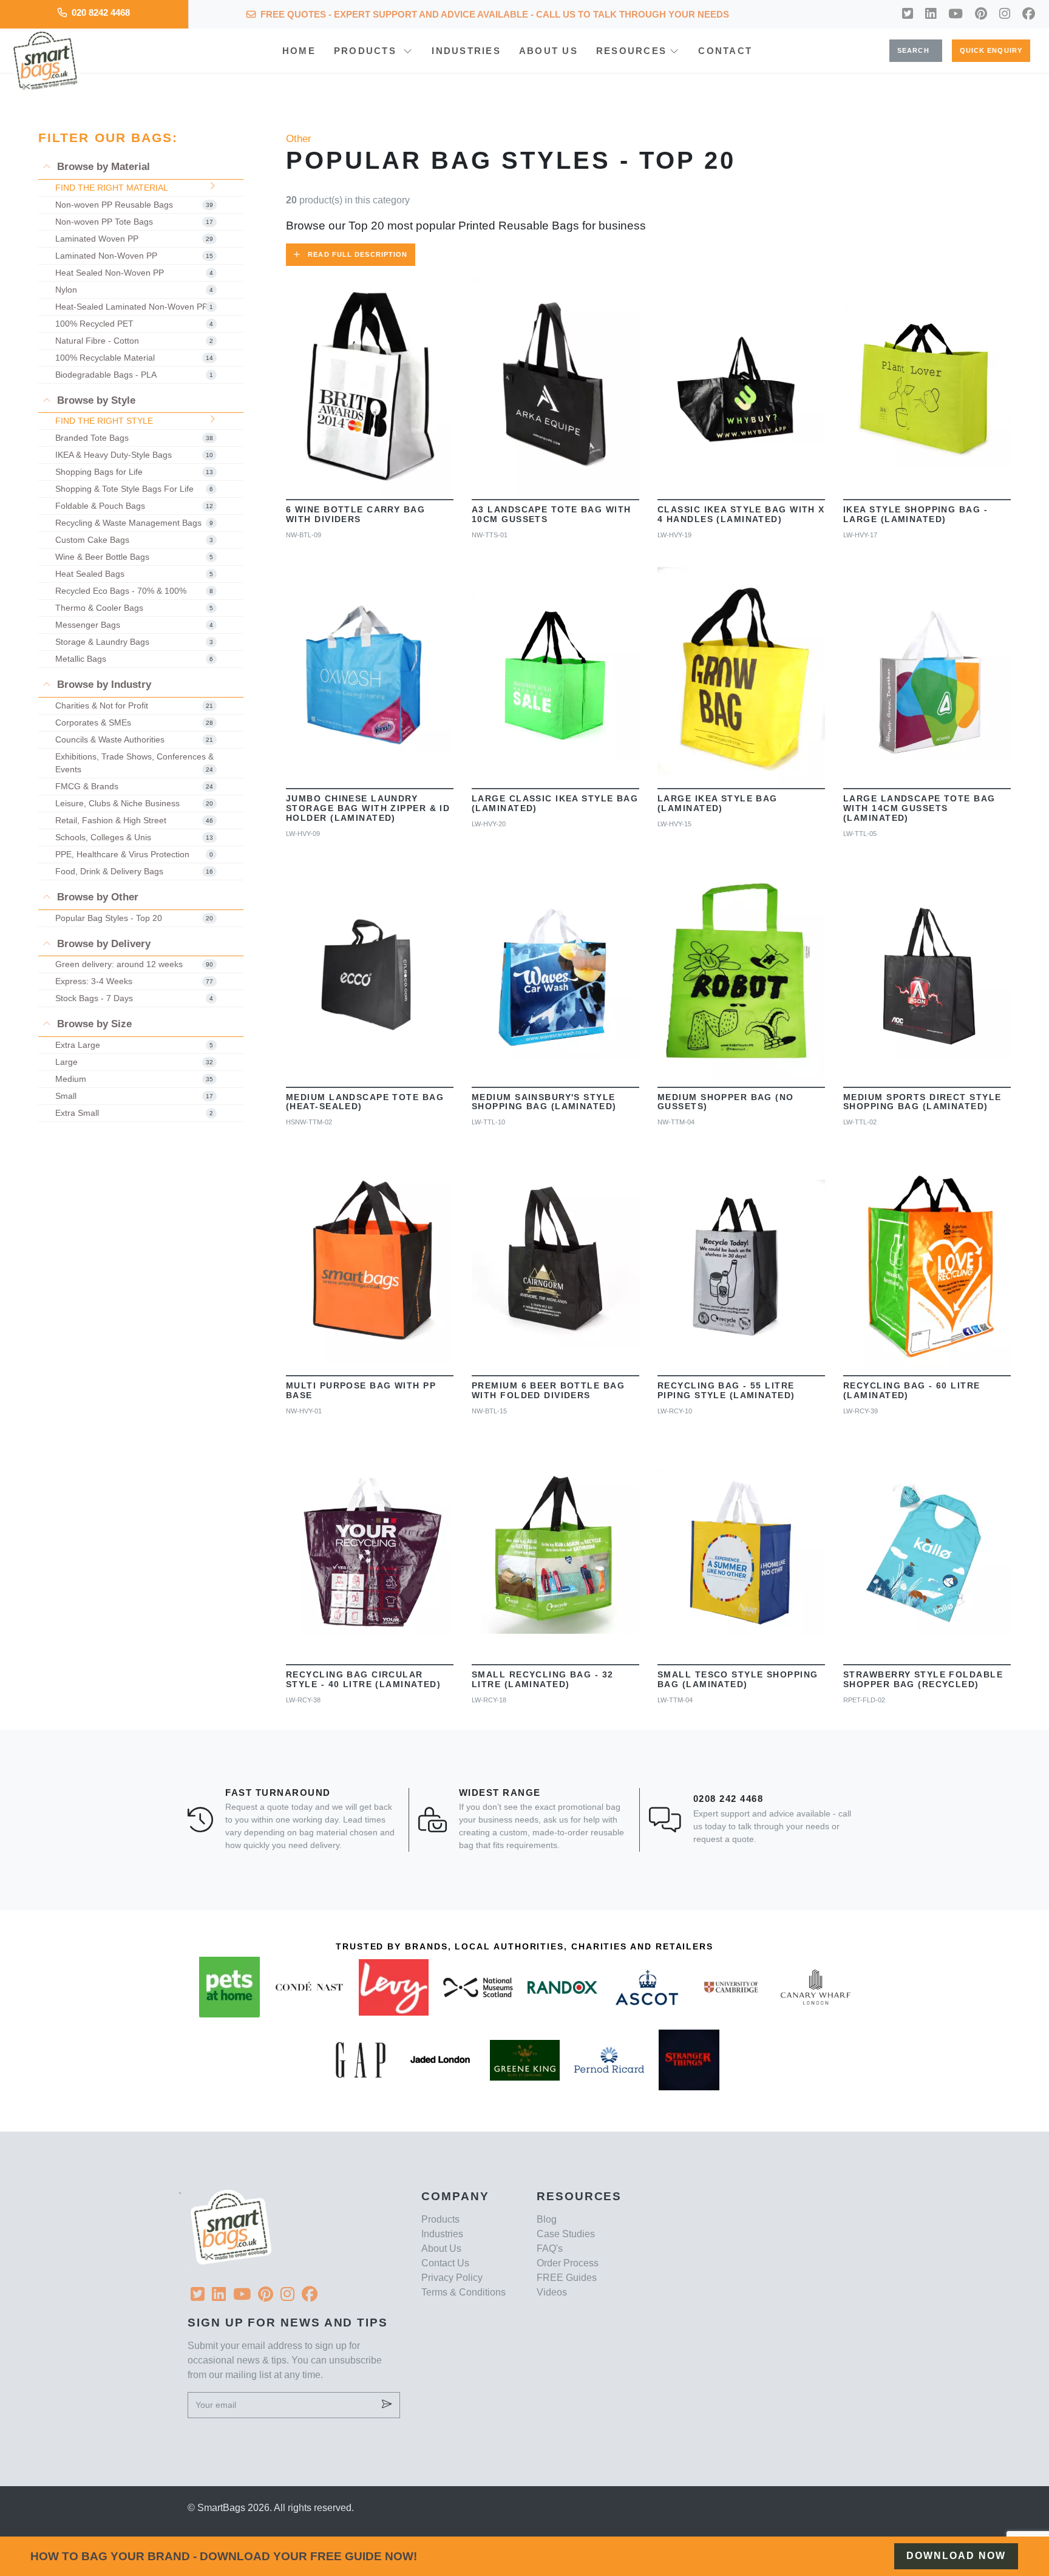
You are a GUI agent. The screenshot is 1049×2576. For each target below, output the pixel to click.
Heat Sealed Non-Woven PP (134, 273)
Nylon (134, 290)
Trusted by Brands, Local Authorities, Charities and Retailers (524, 1946)
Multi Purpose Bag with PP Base (361, 1390)
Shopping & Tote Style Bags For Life (134, 489)
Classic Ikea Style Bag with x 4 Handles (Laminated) (741, 514)
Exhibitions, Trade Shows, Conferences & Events (134, 763)
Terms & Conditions (463, 2292)
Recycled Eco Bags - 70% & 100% (134, 591)
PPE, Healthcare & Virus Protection (134, 854)
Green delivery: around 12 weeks (134, 964)
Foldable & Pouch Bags (134, 506)
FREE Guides (567, 2278)
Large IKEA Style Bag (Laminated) (718, 803)
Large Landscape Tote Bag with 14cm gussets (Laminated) (919, 808)
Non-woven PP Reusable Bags (134, 205)
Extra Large (134, 1045)
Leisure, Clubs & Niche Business (134, 803)
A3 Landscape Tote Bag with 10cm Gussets (551, 514)
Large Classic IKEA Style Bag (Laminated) (555, 803)
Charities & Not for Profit (134, 705)
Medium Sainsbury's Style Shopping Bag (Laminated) (544, 1102)
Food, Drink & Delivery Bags (134, 871)
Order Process (568, 2263)
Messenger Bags (134, 625)
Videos (552, 2292)
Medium (134, 1079)
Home (299, 51)
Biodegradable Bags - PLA (134, 375)
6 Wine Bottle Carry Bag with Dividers (355, 514)
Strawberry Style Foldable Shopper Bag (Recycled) (923, 1679)
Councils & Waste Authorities (134, 739)
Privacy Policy (452, 2278)
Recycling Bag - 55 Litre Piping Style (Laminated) (726, 1390)
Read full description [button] (358, 254)
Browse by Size (93, 1024)
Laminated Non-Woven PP (134, 256)
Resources (631, 51)
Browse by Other (96, 897)
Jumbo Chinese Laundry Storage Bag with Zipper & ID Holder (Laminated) (368, 808)
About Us (548, 51)
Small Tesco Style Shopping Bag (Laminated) (738, 1679)
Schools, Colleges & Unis (134, 837)
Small (134, 1096)
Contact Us (445, 2263)
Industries (466, 51)
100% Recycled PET (134, 324)
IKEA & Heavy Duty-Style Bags (134, 455)
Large (134, 1062)
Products (367, 51)
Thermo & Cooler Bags (134, 608)
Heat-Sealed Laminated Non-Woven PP (134, 307)
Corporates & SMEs (134, 722)
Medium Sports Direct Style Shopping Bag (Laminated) (922, 1102)
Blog (547, 2219)
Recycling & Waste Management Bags (134, 523)
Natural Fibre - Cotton (134, 341)
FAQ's (550, 2248)
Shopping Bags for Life (134, 472)
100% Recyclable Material (134, 358)
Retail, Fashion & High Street (134, 820)
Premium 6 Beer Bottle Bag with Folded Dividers (548, 1390)
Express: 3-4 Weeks (134, 981)
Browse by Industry (103, 685)
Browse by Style (95, 400)
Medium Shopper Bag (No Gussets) (726, 1102)
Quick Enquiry (991, 50)
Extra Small (134, 1113)
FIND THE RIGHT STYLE (104, 421)
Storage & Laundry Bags (134, 642)
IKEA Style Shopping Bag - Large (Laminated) (915, 514)
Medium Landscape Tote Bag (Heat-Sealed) (365, 1102)
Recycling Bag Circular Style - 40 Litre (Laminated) (363, 1679)
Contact (725, 51)
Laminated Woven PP (134, 239)
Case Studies (566, 2234)
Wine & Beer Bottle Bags (134, 557)
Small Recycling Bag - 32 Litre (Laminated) (543, 1679)
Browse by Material (102, 167)
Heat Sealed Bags (134, 574)
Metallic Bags (134, 659)
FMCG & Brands (134, 786)
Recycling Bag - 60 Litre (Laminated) (912, 1390)
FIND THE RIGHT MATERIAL (112, 188)
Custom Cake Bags (134, 540)
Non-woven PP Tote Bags (134, 222)
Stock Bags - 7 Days (134, 998)
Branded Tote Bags (134, 438)
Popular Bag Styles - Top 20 (134, 918)
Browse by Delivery (102, 944)
